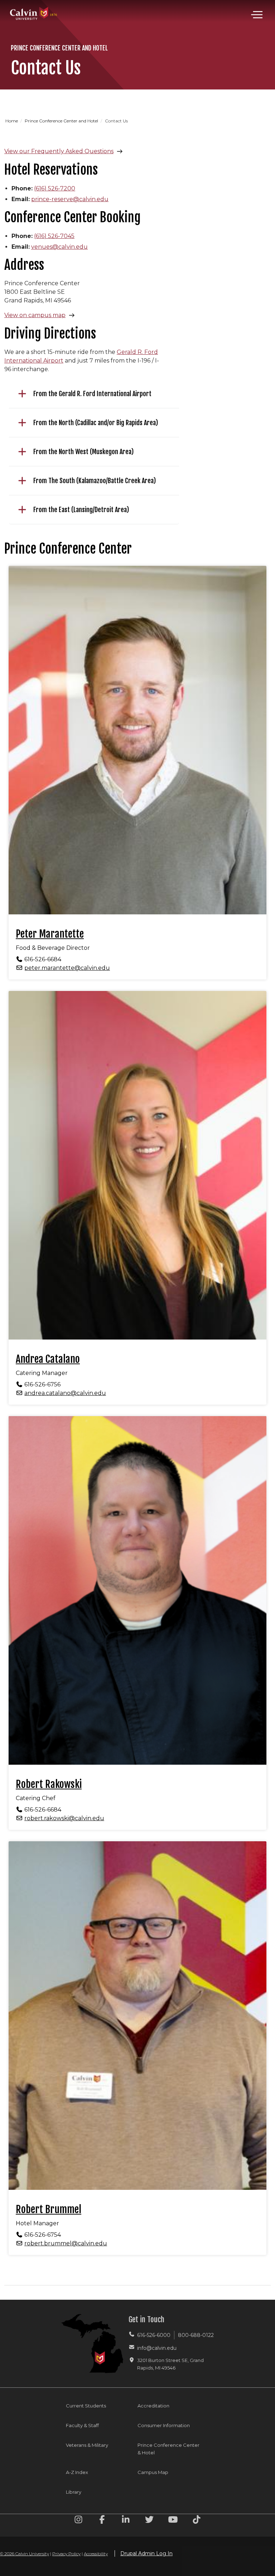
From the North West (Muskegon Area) (83, 452)
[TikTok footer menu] (197, 2521)
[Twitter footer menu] (149, 2521)
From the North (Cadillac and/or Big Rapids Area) (96, 423)
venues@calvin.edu (59, 247)
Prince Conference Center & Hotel (168, 2449)
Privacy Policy (66, 2554)
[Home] (34, 6)
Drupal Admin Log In (146, 2553)
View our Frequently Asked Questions (59, 151)
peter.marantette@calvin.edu (67, 968)
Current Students (86, 2406)
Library (74, 2492)
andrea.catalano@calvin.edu (65, 1393)
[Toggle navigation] (257, 15)
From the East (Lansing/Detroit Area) (81, 510)
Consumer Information (164, 2425)
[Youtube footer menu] (173, 2521)
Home (12, 121)
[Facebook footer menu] (102, 2521)
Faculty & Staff (82, 2425)
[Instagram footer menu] (78, 2521)
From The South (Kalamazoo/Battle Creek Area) (95, 481)
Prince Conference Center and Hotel (62, 121)
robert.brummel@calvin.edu (66, 2243)
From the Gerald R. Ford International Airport (92, 394)
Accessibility (96, 2554)
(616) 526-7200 (55, 188)
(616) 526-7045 (54, 236)
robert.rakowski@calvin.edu (64, 1818)
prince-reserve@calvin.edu (70, 199)
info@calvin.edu (157, 2348)
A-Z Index (77, 2472)
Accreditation (153, 2406)
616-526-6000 (154, 2335)
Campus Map (153, 2472)
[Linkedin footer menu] (126, 2521)
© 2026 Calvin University (25, 2554)
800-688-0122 (196, 2335)
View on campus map (35, 315)
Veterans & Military (87, 2445)
